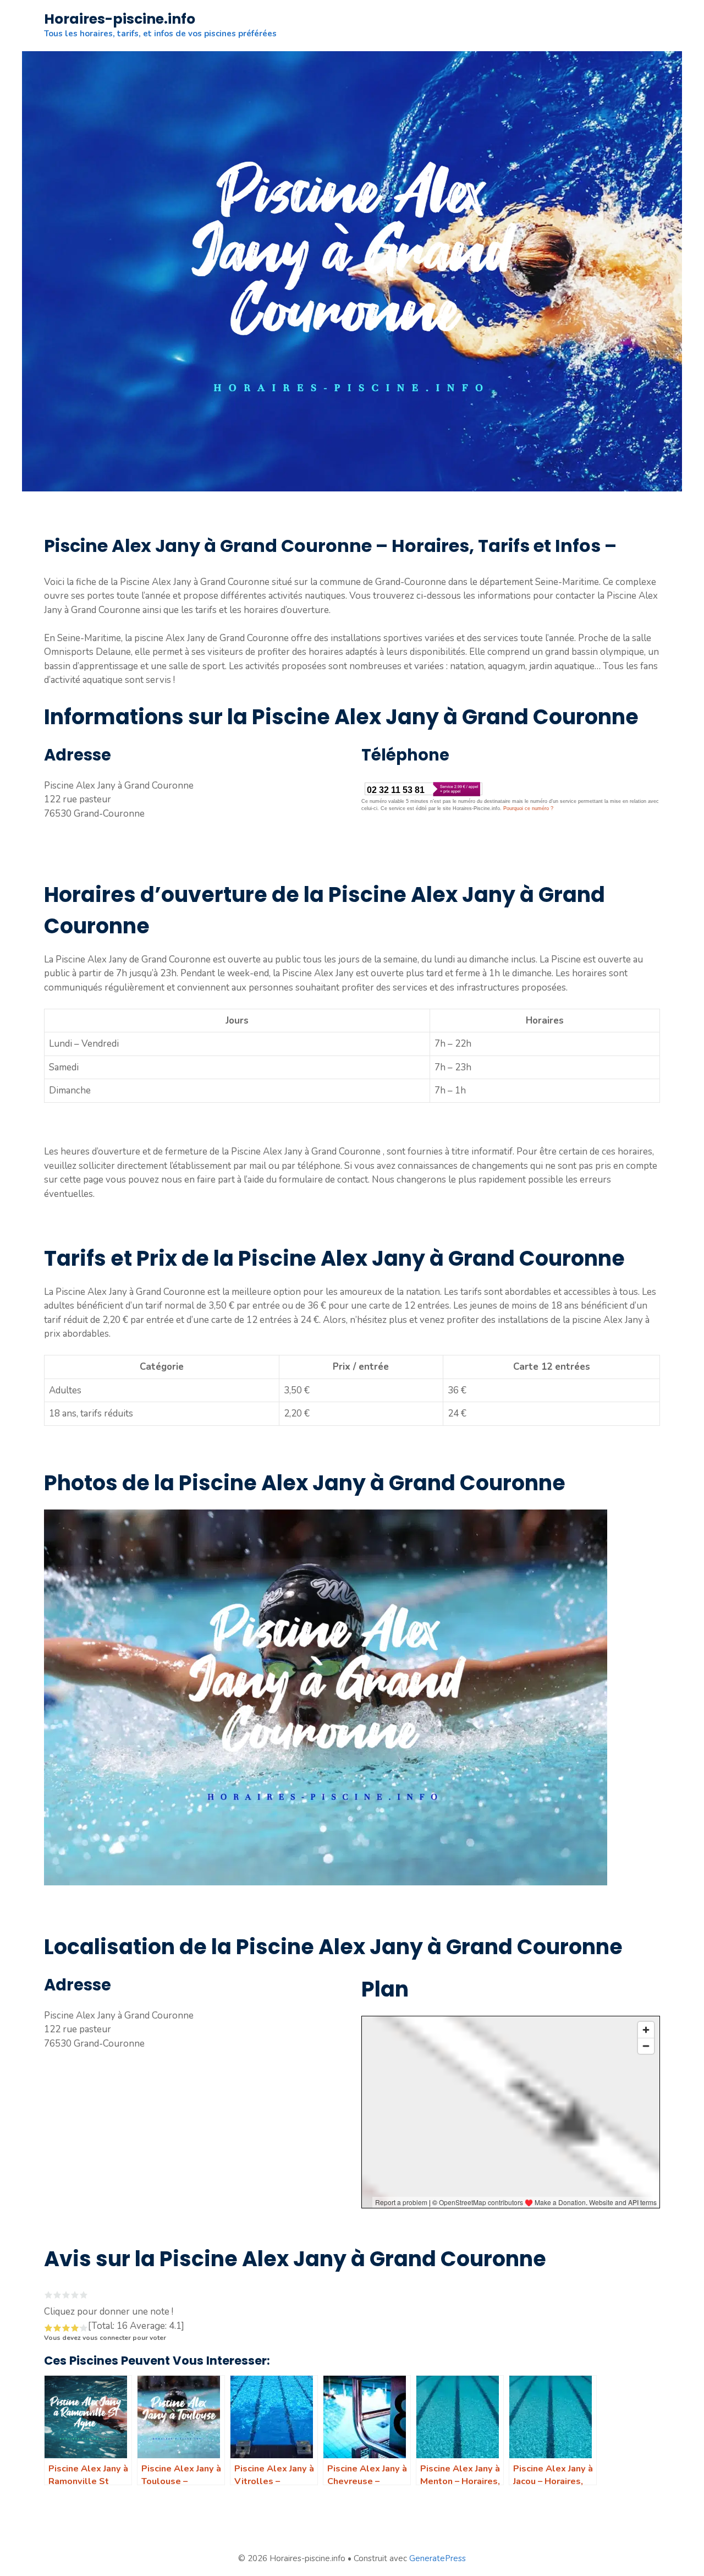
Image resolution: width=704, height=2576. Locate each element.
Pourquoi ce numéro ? (528, 808)
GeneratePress (438, 2558)
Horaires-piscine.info (120, 19)
